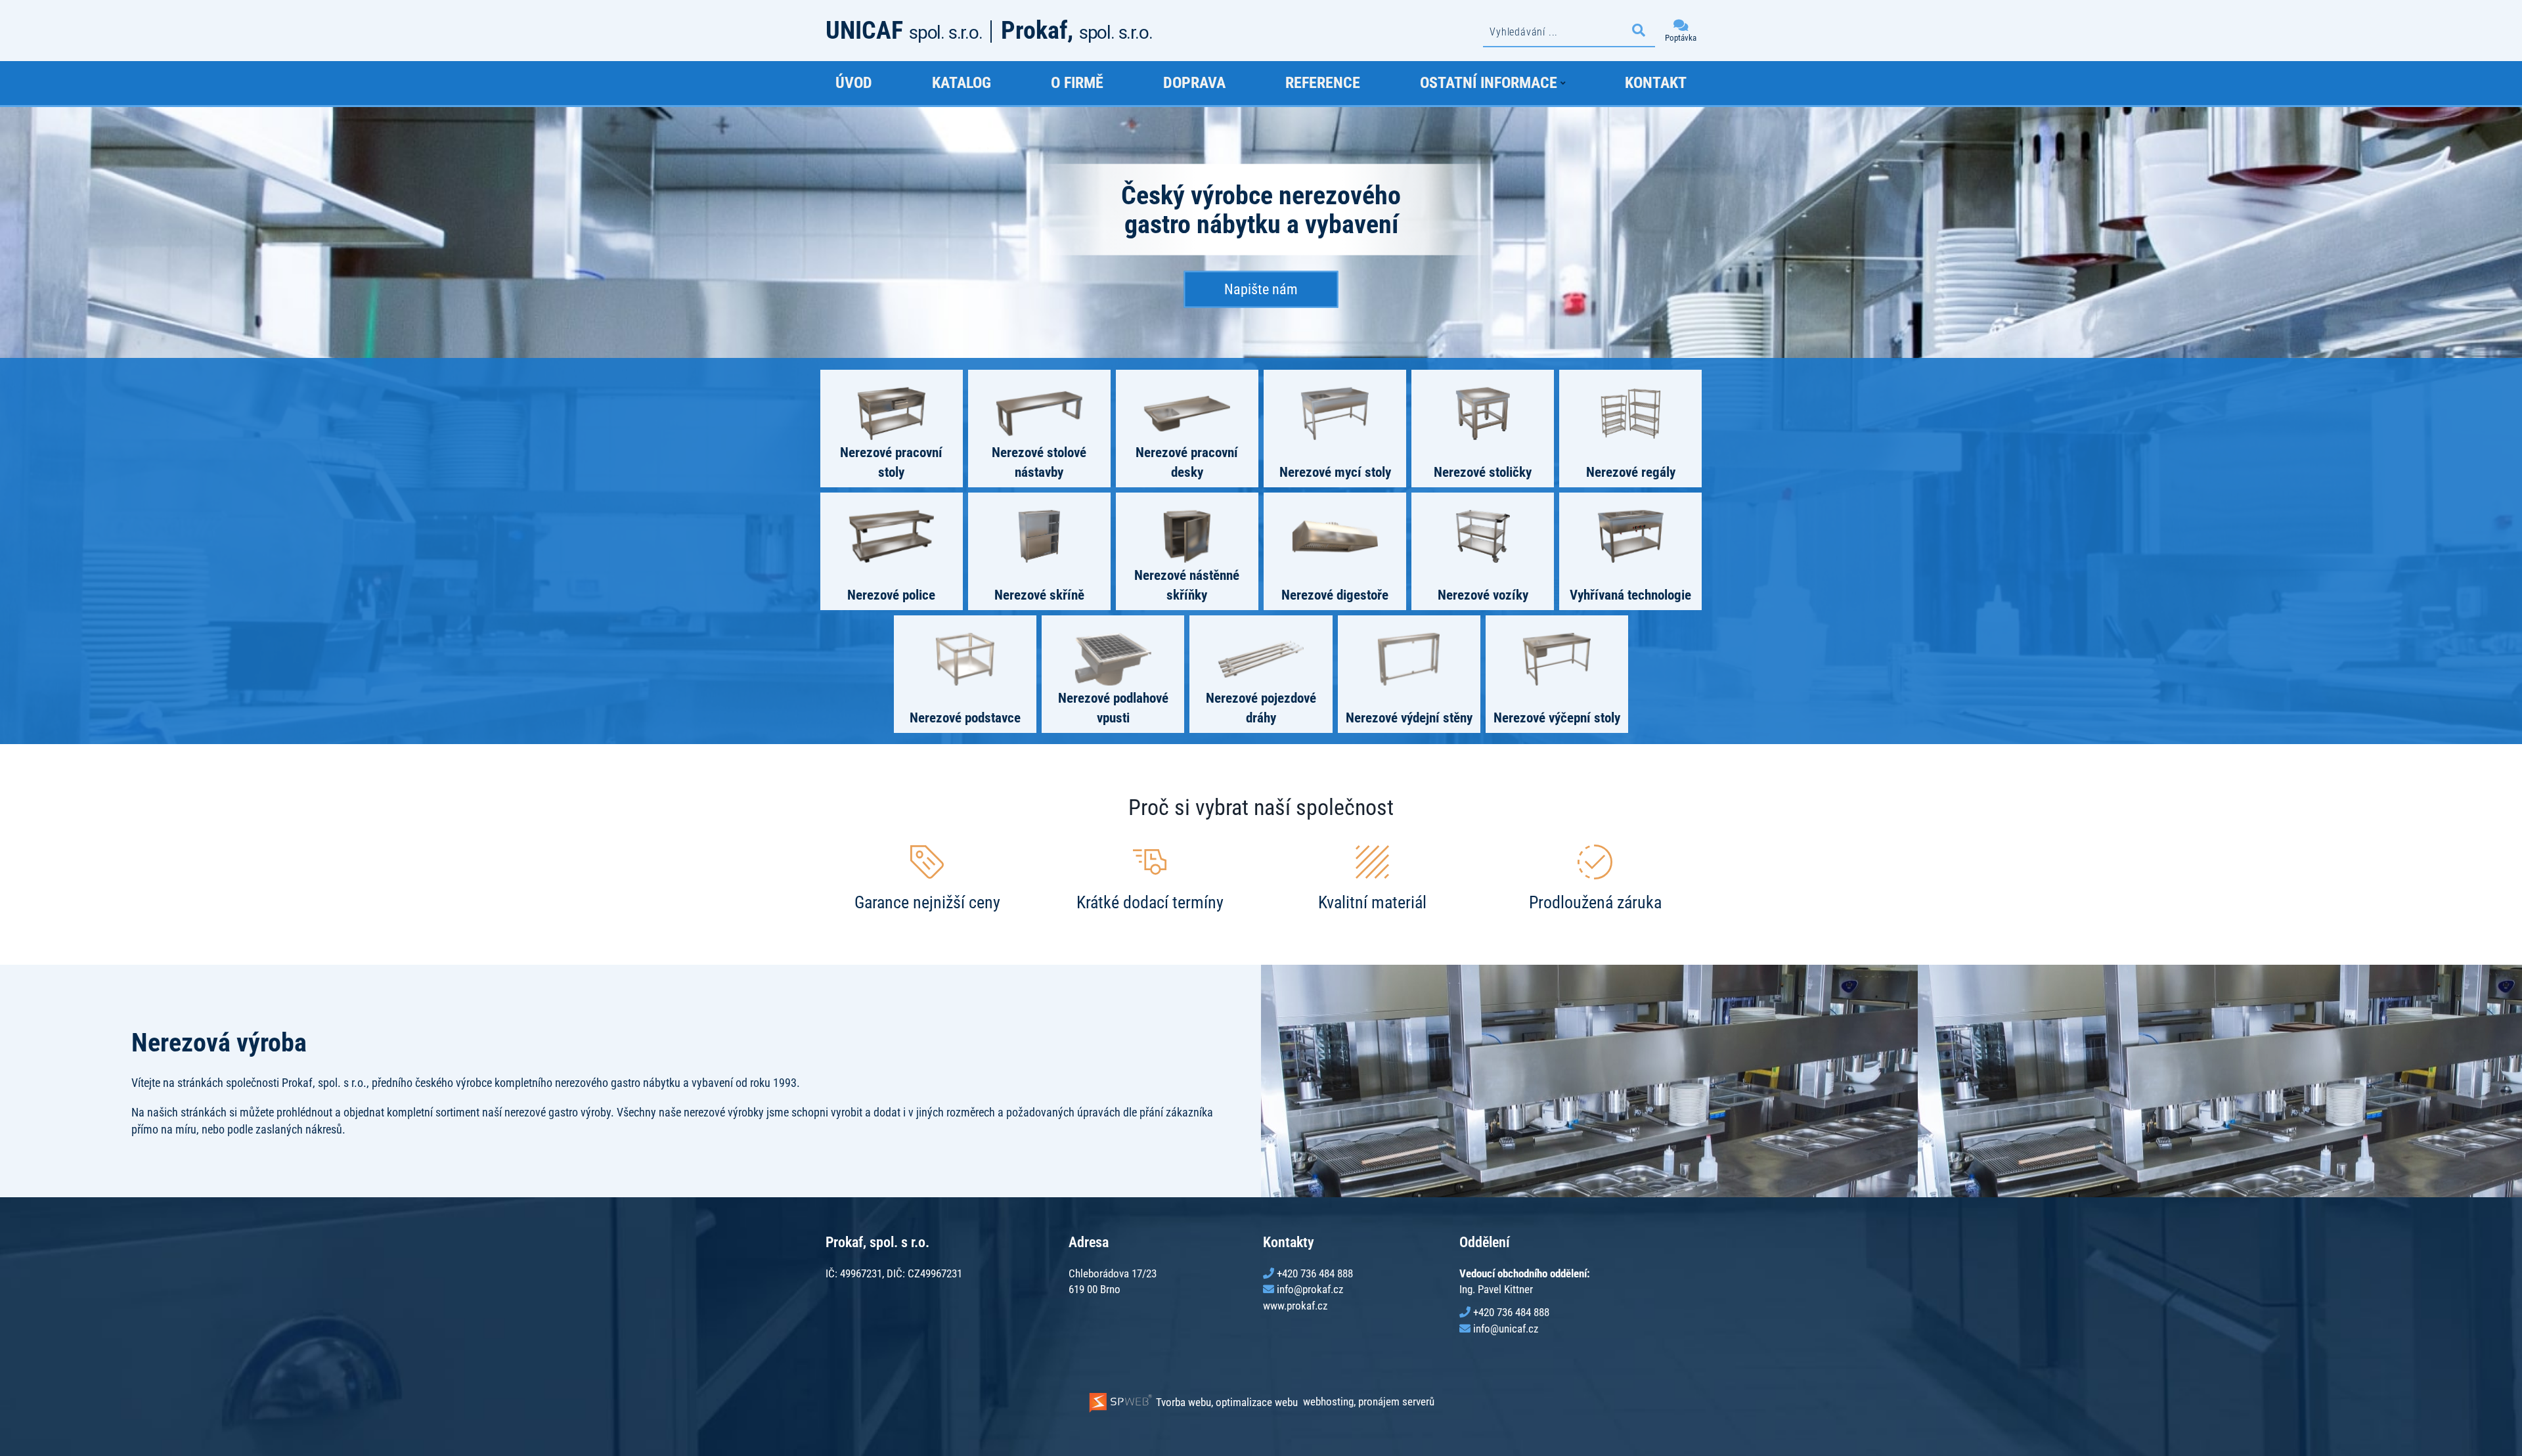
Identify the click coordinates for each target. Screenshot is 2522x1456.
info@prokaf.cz (1310, 1289)
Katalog (962, 83)
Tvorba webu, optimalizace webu (1226, 1402)
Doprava (1194, 83)
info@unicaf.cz (1506, 1329)
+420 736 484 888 (1315, 1273)
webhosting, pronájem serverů (1369, 1402)
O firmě (1077, 83)
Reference (1323, 83)
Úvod (854, 83)
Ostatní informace (1489, 83)
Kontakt (1656, 83)
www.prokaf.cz (1295, 1306)
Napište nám (1261, 289)
